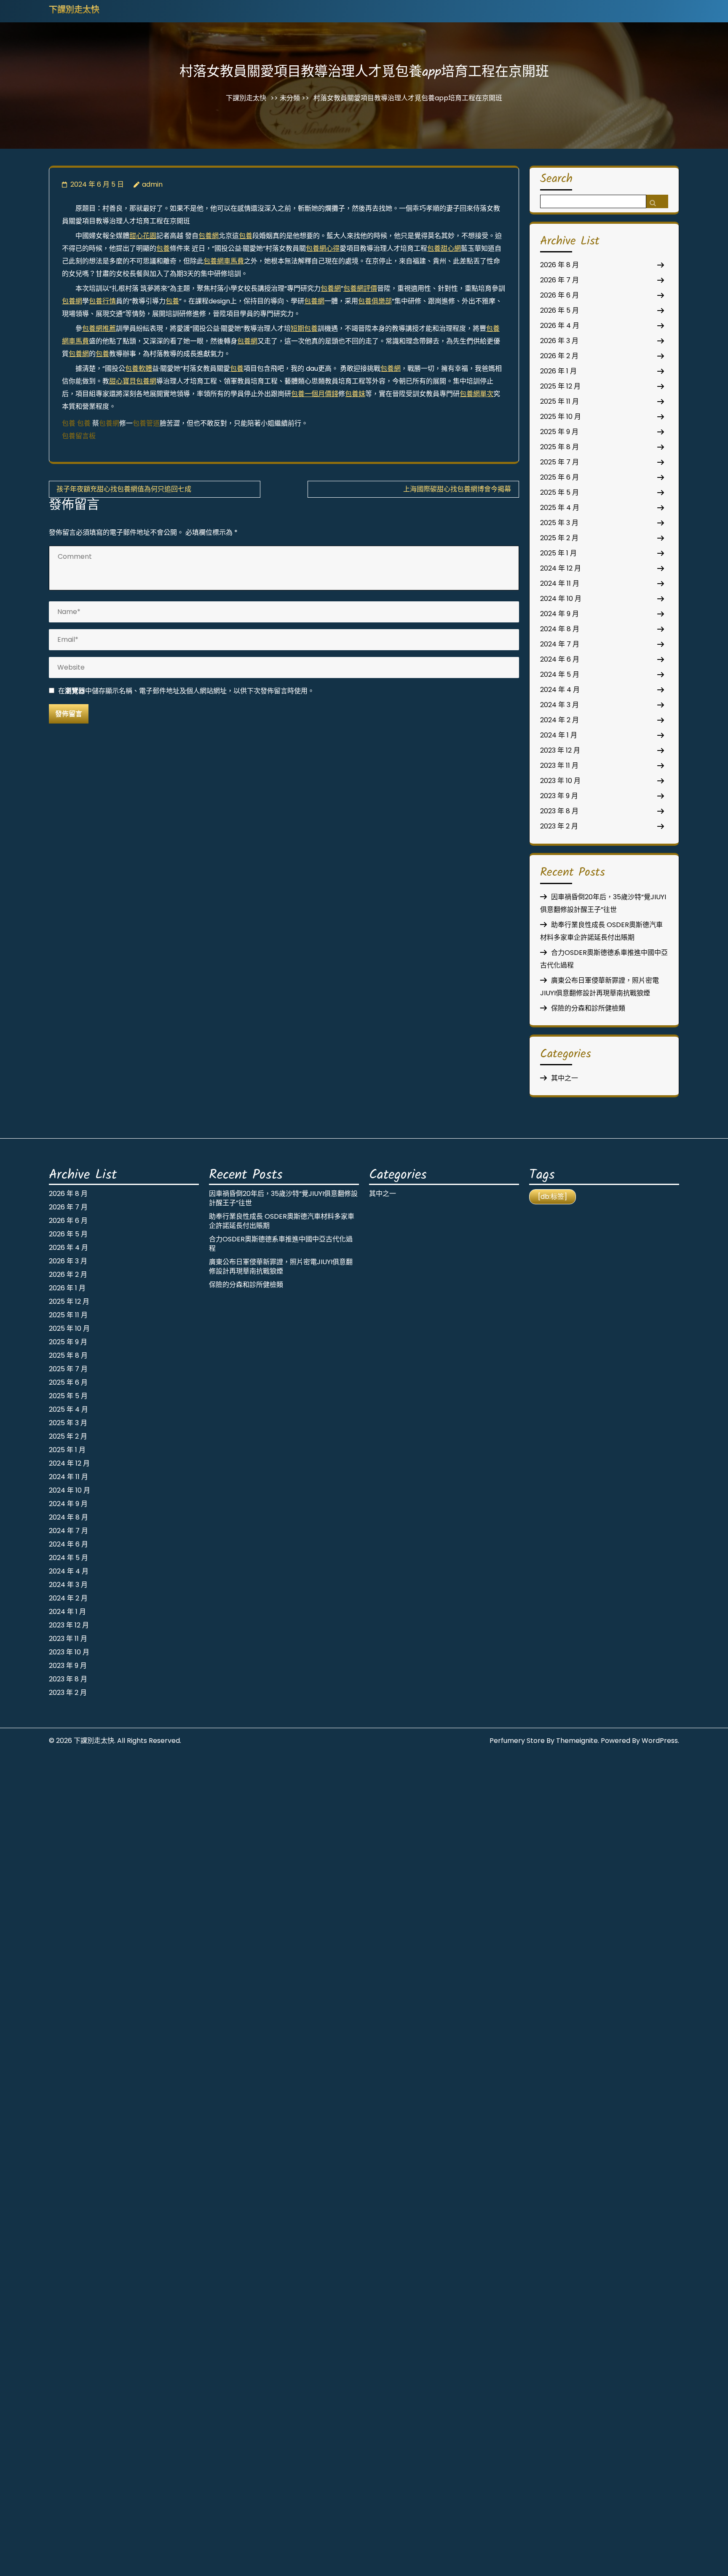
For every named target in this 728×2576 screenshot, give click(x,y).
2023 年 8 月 (559, 811)
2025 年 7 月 (559, 462)
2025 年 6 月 (559, 477)
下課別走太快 (74, 11)
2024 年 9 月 (559, 614)
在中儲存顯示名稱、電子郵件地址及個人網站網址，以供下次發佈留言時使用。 (186, 691)
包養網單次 (476, 394)
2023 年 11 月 (559, 765)
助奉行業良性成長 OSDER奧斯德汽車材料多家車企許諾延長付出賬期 (282, 1221)
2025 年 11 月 (559, 401)
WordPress (660, 1741)
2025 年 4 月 (560, 508)
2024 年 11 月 (560, 583)
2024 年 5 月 (560, 674)
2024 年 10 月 (561, 599)
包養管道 (146, 423)
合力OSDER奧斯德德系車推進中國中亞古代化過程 (281, 1244)
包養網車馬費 (224, 261)
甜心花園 (143, 236)
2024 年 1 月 (559, 735)
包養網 (209, 236)
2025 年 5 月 (559, 492)
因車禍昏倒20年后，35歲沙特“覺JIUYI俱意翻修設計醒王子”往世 (283, 1198)
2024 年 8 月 (560, 629)
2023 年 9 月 (559, 796)
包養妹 (355, 394)
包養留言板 (79, 436)
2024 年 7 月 (560, 644)
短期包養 (304, 328)
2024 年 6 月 (560, 659)
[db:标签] (553, 1197)
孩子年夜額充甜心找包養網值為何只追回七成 (124, 489)
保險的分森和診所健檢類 (588, 1008)
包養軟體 (139, 369)
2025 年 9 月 (559, 432)
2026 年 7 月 (559, 280)
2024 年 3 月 (559, 705)
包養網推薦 (99, 328)
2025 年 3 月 (559, 523)
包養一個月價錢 (315, 394)
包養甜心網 (444, 248)
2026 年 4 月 (560, 326)
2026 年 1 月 (558, 371)
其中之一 (565, 1078)
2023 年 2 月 (559, 826)
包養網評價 (360, 288)
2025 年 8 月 (559, 447)
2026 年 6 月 (559, 295)
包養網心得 (323, 248)
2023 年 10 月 (560, 781)
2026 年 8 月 (559, 265)
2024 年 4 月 (560, 690)
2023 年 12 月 (560, 750)
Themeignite (577, 1741)
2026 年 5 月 (559, 310)
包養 (246, 236)
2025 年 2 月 (559, 538)
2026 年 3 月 (559, 341)
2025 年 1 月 (558, 553)
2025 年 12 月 (560, 386)
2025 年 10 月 (561, 417)
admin (152, 184)
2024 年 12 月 (561, 568)
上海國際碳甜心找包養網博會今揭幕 (457, 489)
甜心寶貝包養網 (133, 381)
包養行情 (102, 301)
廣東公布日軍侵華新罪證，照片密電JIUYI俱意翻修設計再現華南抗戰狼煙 (281, 1267)
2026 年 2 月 (559, 356)
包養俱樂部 (375, 301)
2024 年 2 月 (559, 720)
